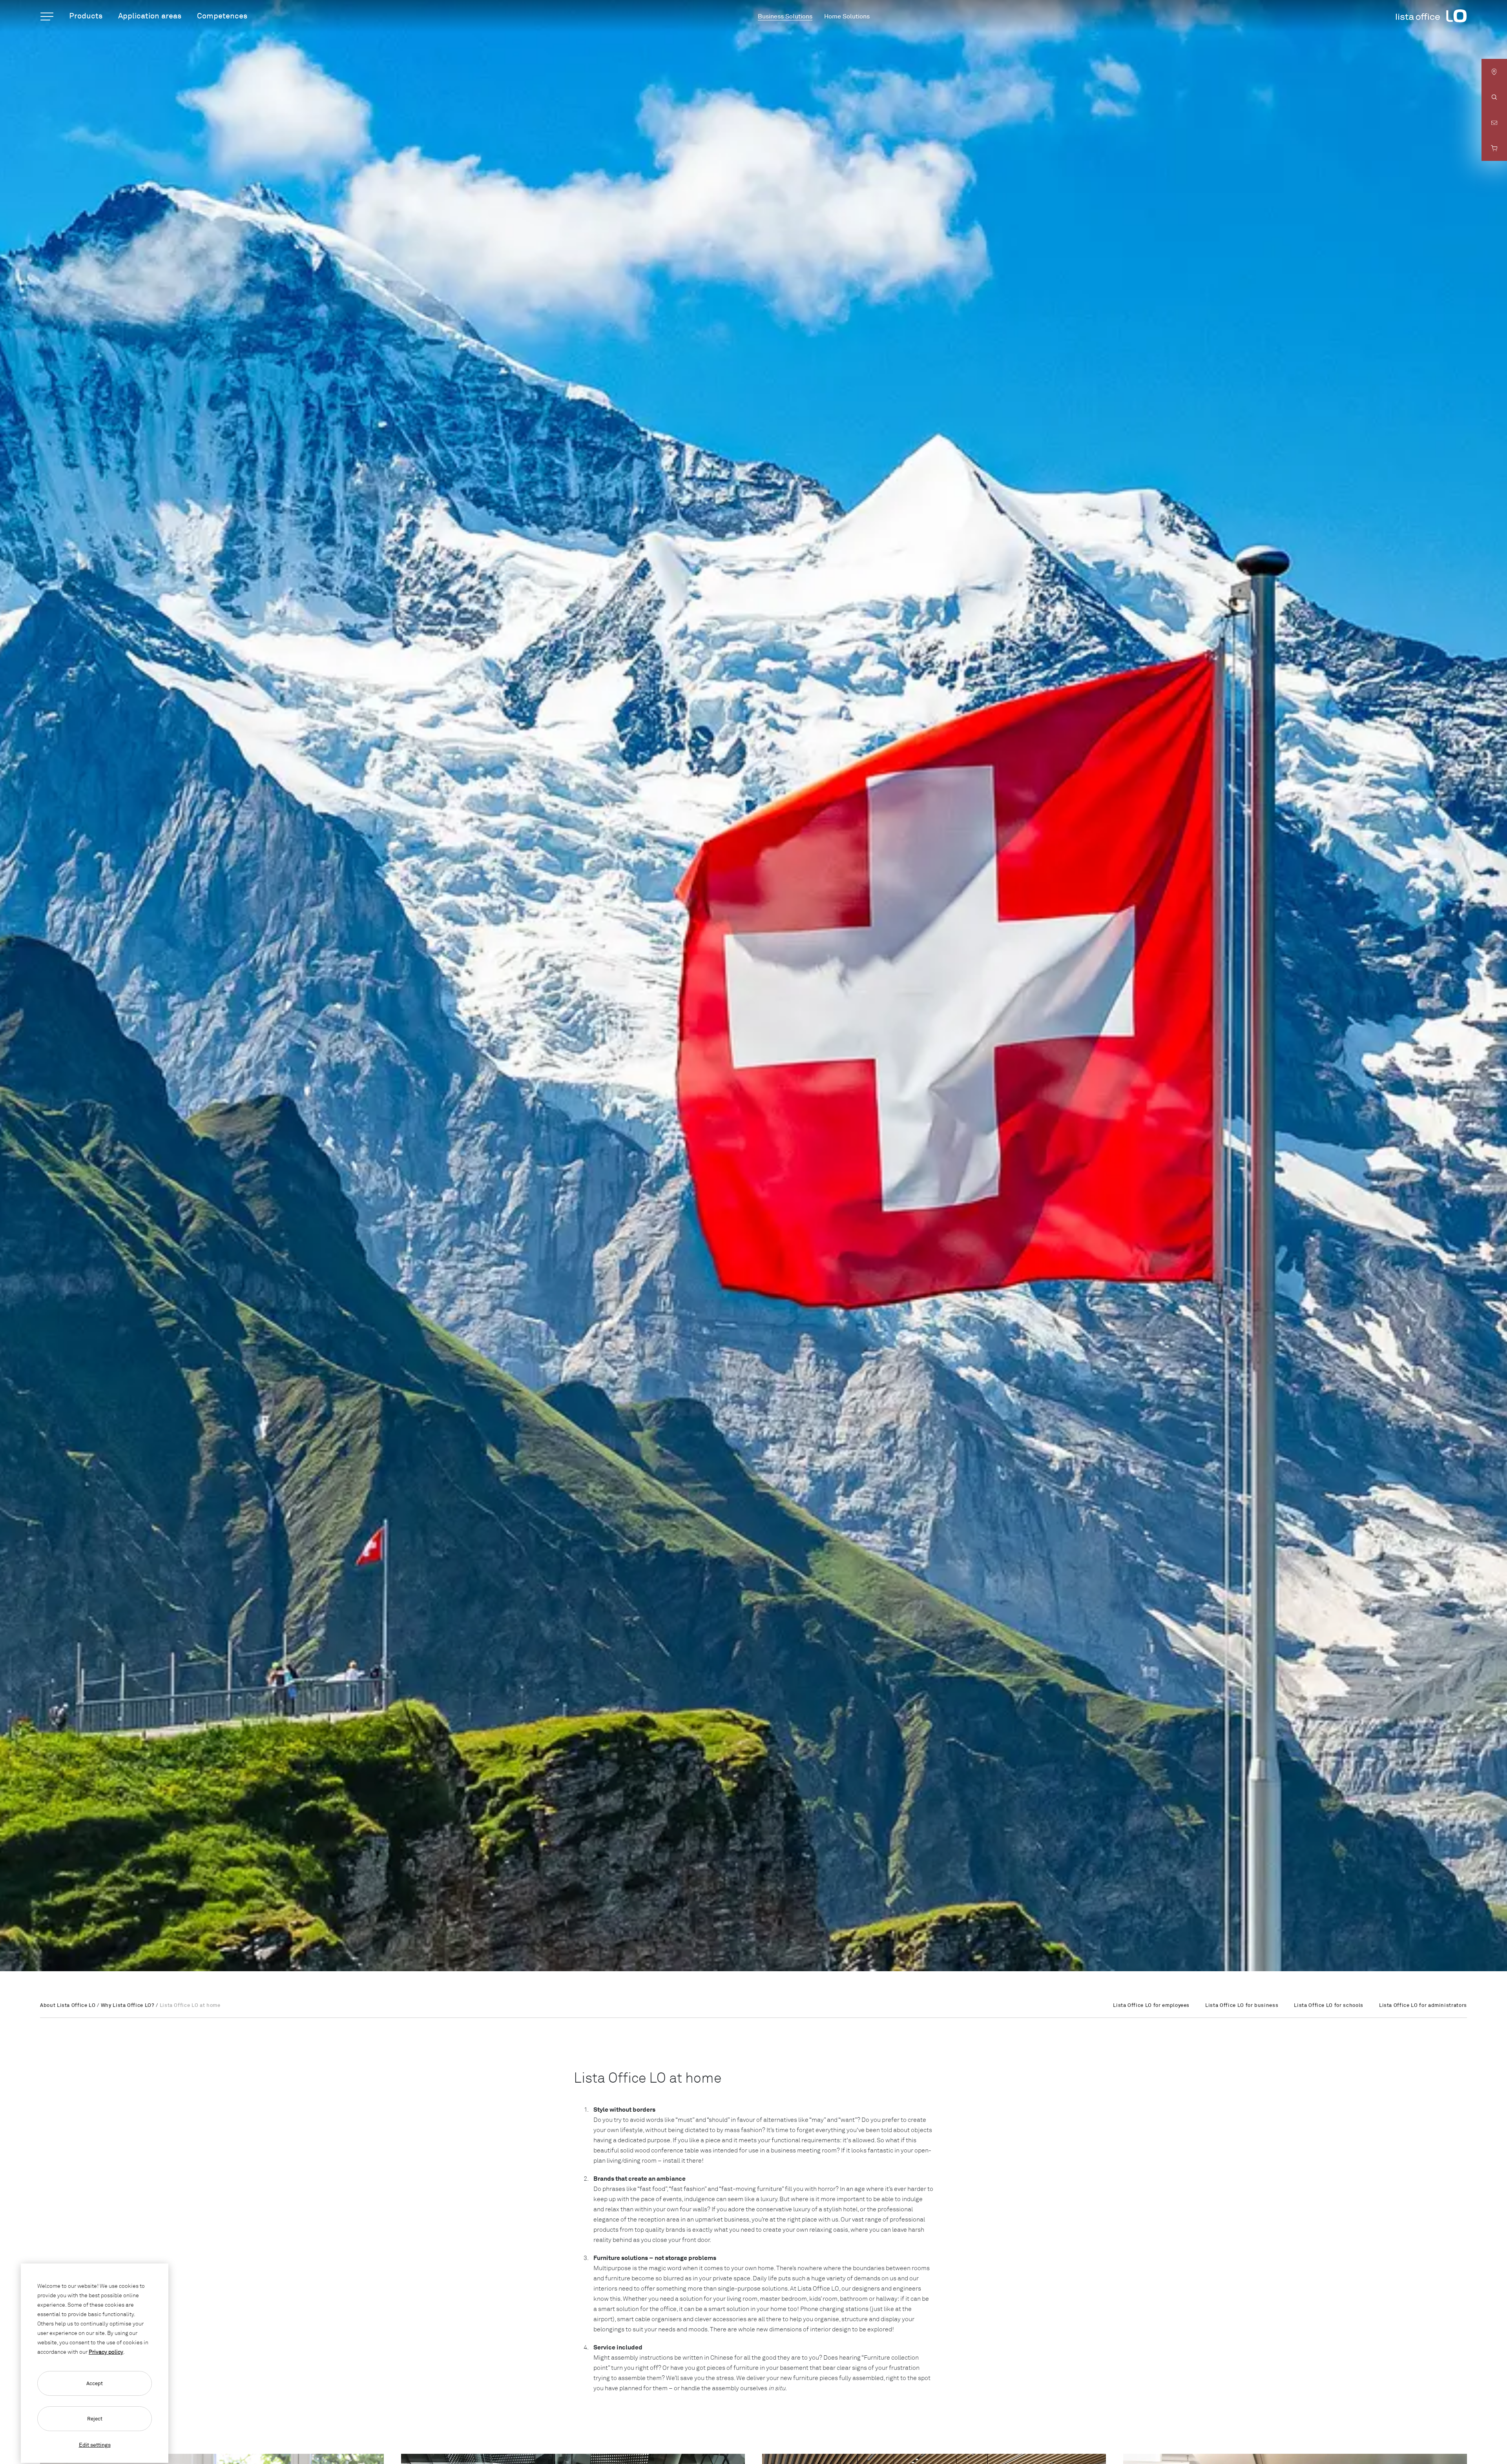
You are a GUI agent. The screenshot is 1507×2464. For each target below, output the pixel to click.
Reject (95, 2418)
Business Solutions (785, 16)
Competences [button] (222, 15)
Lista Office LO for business (1242, 2005)
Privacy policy (106, 2352)
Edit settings (95, 2445)
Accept (95, 2383)
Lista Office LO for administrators (1423, 2005)
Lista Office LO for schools (1329, 2005)
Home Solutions (847, 16)
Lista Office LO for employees (1151, 2005)
